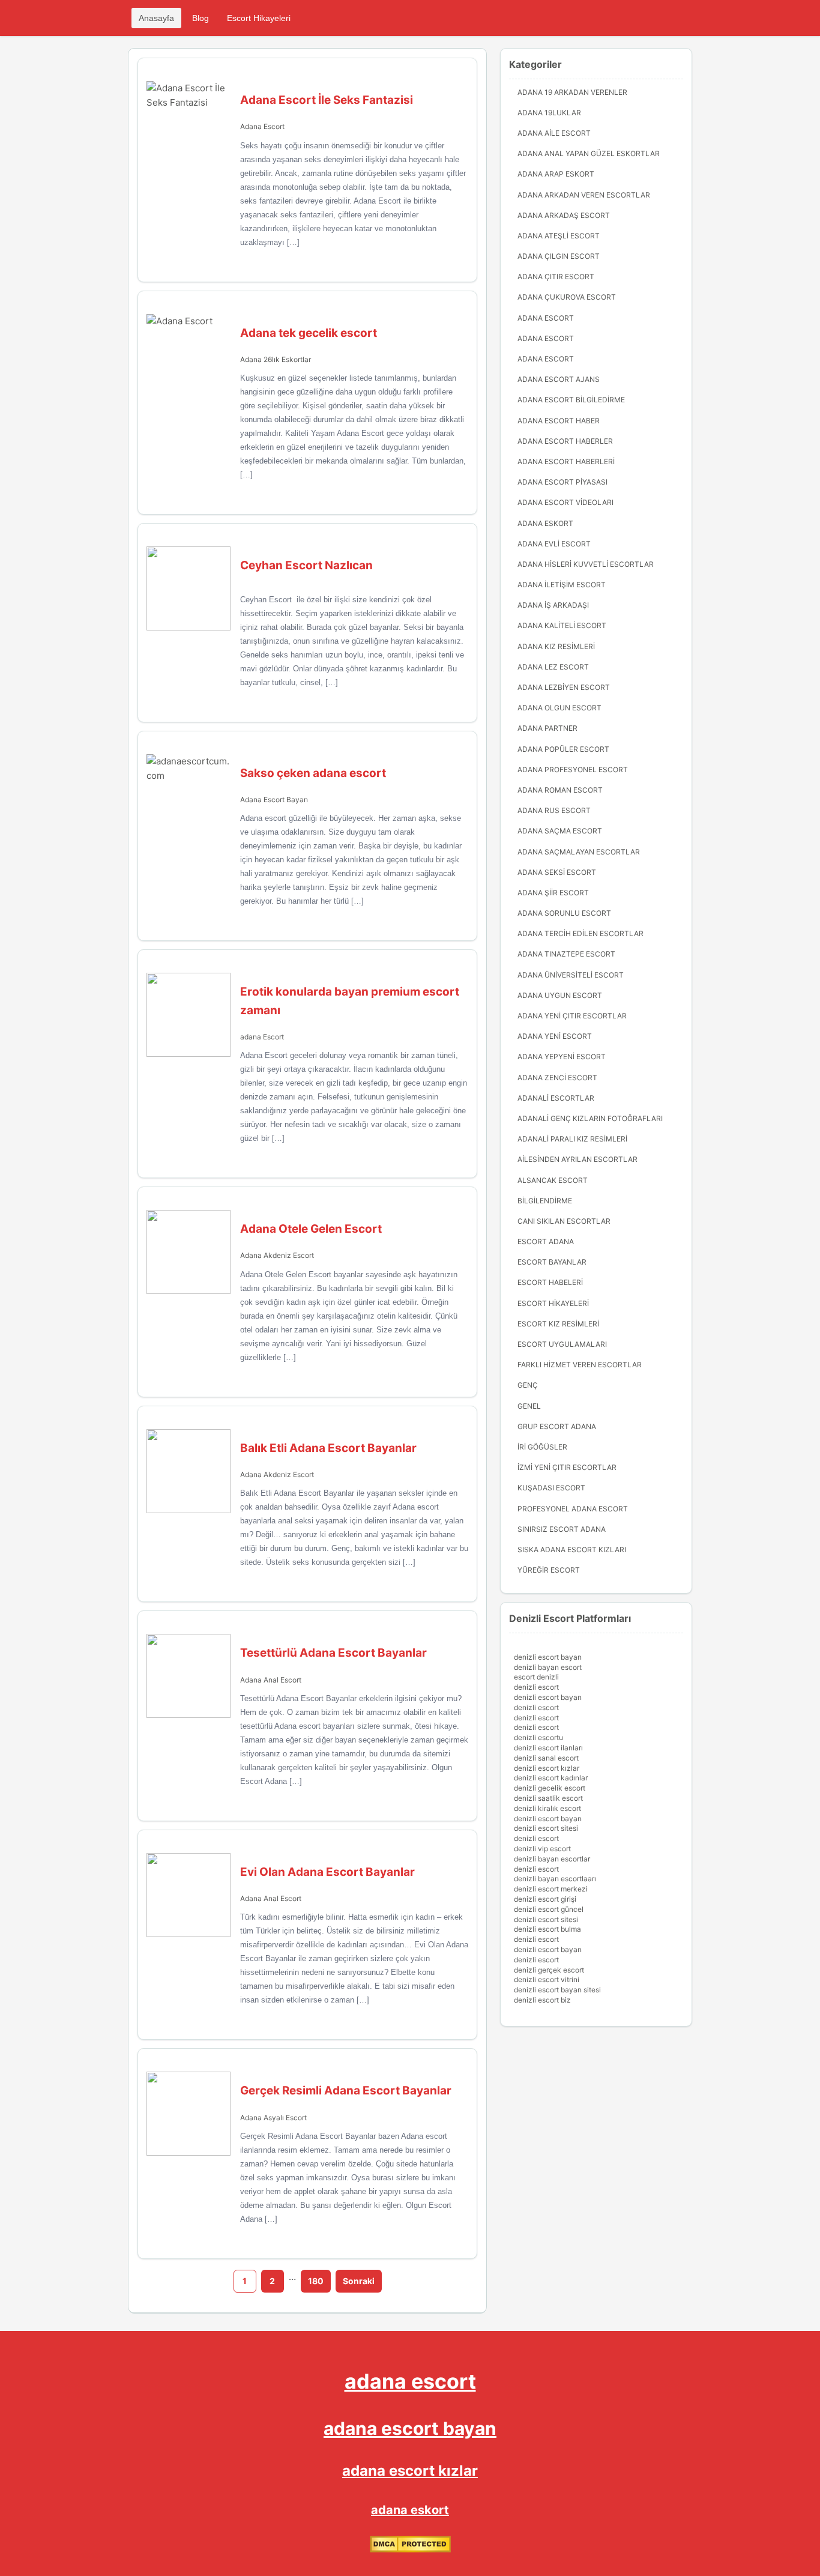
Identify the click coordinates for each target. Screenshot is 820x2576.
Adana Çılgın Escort (559, 256)
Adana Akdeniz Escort (277, 1255)
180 (316, 2281)
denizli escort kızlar (547, 1768)
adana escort (410, 2381)
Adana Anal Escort (271, 1680)
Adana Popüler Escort (563, 749)
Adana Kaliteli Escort (562, 625)
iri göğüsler (542, 1447)
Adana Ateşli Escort (559, 236)
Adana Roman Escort (560, 790)
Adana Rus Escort (554, 810)
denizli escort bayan (548, 1657)
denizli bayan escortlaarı (555, 1879)
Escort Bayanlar (552, 1262)
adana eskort (410, 2510)
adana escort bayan (410, 2428)
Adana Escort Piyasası (562, 482)
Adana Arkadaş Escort (564, 215)
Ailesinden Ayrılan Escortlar (577, 1159)
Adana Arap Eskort (556, 174)
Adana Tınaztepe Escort (566, 954)
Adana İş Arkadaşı (553, 605)
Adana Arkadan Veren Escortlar (584, 195)
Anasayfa (156, 18)
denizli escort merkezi (551, 1889)
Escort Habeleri (550, 1282)
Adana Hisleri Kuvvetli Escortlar (586, 564)
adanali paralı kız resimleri (572, 1139)
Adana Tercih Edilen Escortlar (580, 933)
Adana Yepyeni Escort (562, 1057)
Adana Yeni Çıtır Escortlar (572, 1016)
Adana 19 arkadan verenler (572, 92)
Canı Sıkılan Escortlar (564, 1221)
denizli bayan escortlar (552, 1859)
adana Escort (262, 1037)
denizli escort (536, 1687)
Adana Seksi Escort (557, 872)
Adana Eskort (545, 523)
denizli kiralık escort (547, 1808)
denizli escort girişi (545, 1899)
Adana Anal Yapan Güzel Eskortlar (589, 153)
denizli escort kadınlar (551, 1778)
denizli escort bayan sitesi (557, 1990)
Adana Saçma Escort (560, 831)
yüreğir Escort (549, 1570)
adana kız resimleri (556, 646)
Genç (528, 1385)
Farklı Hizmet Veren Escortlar (580, 1365)
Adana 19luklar (549, 113)
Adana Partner (547, 728)
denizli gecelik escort (550, 1788)
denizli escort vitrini (547, 1979)
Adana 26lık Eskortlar (276, 359)
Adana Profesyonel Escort (573, 769)
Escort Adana (546, 1241)
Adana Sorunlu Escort (564, 913)
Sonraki (359, 2281)
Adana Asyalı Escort (273, 2118)
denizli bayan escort (548, 1667)
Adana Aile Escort (554, 133)
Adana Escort (262, 126)
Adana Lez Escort (553, 667)
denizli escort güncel (549, 1909)
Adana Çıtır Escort (556, 277)
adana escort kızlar (410, 2471)
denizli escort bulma (547, 1929)
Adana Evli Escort (554, 544)
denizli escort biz (542, 2000)
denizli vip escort (542, 1849)
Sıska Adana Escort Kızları (572, 1550)
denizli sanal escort (546, 1758)
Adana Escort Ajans (559, 379)
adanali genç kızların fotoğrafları (590, 1118)
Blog (200, 18)
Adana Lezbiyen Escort (564, 687)
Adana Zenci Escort (557, 1078)
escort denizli (536, 1677)
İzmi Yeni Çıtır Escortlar (567, 1467)
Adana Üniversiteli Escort (571, 975)
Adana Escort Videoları (565, 502)
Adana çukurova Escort (567, 297)
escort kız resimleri (558, 1324)
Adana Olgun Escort (559, 708)
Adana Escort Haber (559, 421)
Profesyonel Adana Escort (573, 1509)
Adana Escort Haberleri (566, 461)
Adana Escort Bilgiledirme (571, 400)
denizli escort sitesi (546, 1828)
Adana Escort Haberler (565, 441)
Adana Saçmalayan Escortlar (579, 852)
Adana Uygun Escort (560, 995)
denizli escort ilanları (548, 1748)
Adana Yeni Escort (555, 1036)
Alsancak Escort (553, 1180)
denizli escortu (538, 1737)
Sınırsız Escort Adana (562, 1529)
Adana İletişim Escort (562, 585)
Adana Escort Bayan (274, 800)
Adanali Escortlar (556, 1098)
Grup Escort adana (557, 1426)
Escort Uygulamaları (562, 1344)
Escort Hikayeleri (259, 18)
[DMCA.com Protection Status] (410, 2549)
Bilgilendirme (545, 1201)
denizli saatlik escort (548, 1798)
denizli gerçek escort (549, 1970)
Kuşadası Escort (551, 1488)
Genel (529, 1406)
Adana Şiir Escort (553, 893)
